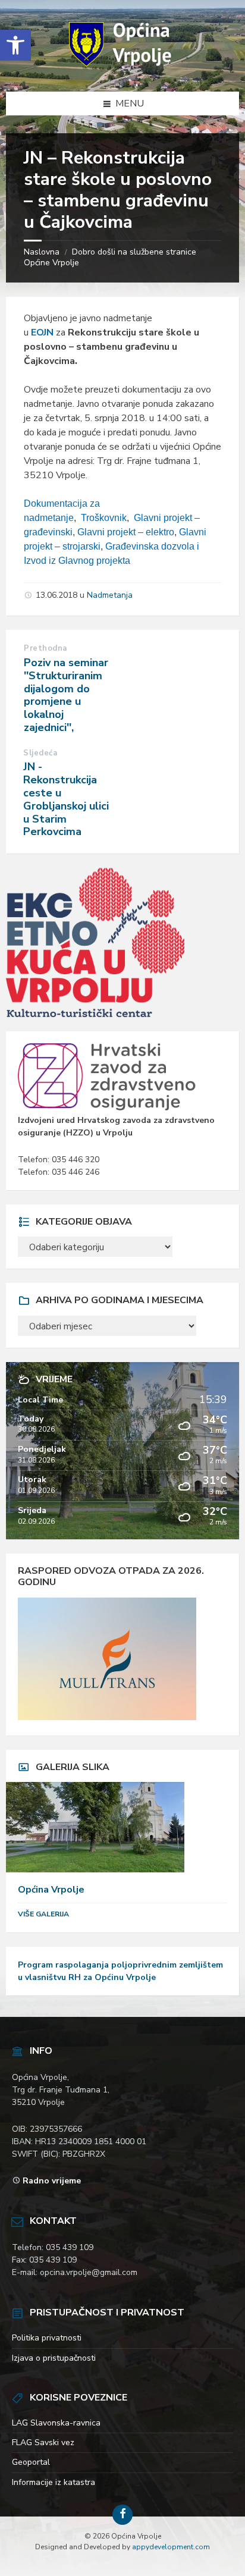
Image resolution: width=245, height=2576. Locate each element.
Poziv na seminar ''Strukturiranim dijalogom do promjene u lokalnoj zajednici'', (66, 695)
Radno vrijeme (52, 2181)
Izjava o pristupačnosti (54, 2358)
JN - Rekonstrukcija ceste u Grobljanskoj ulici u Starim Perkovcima (66, 799)
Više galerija (43, 1914)
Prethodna (45, 648)
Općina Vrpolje (51, 1890)
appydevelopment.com (171, 2547)
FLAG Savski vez (43, 2442)
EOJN (42, 332)
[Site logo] (122, 68)
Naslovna (42, 252)
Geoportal (31, 2462)
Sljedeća (40, 753)
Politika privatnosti (47, 2338)
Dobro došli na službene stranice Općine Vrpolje (110, 257)
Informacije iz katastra (54, 2482)
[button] (15, 45)
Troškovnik (104, 518)
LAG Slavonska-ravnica (56, 2423)
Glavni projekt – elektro (126, 532)
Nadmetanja (110, 595)
